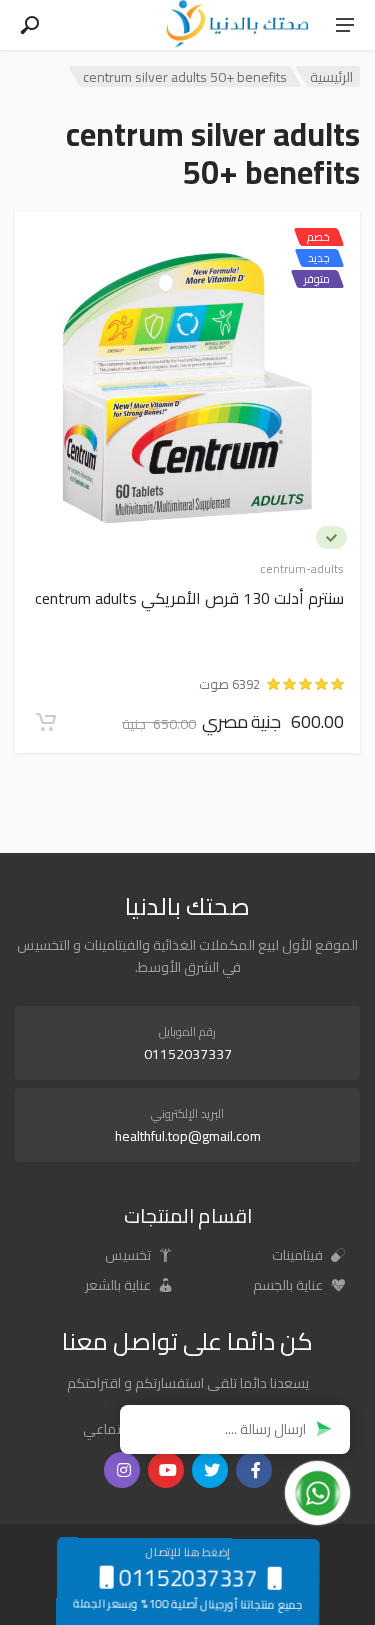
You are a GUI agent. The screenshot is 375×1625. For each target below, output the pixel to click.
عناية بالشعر (119, 1285)
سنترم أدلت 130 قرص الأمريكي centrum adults (189, 599)
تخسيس (129, 1255)
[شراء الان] (46, 722)
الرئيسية (331, 76)
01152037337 (188, 1054)
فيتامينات (299, 1255)
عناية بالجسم (289, 1285)
